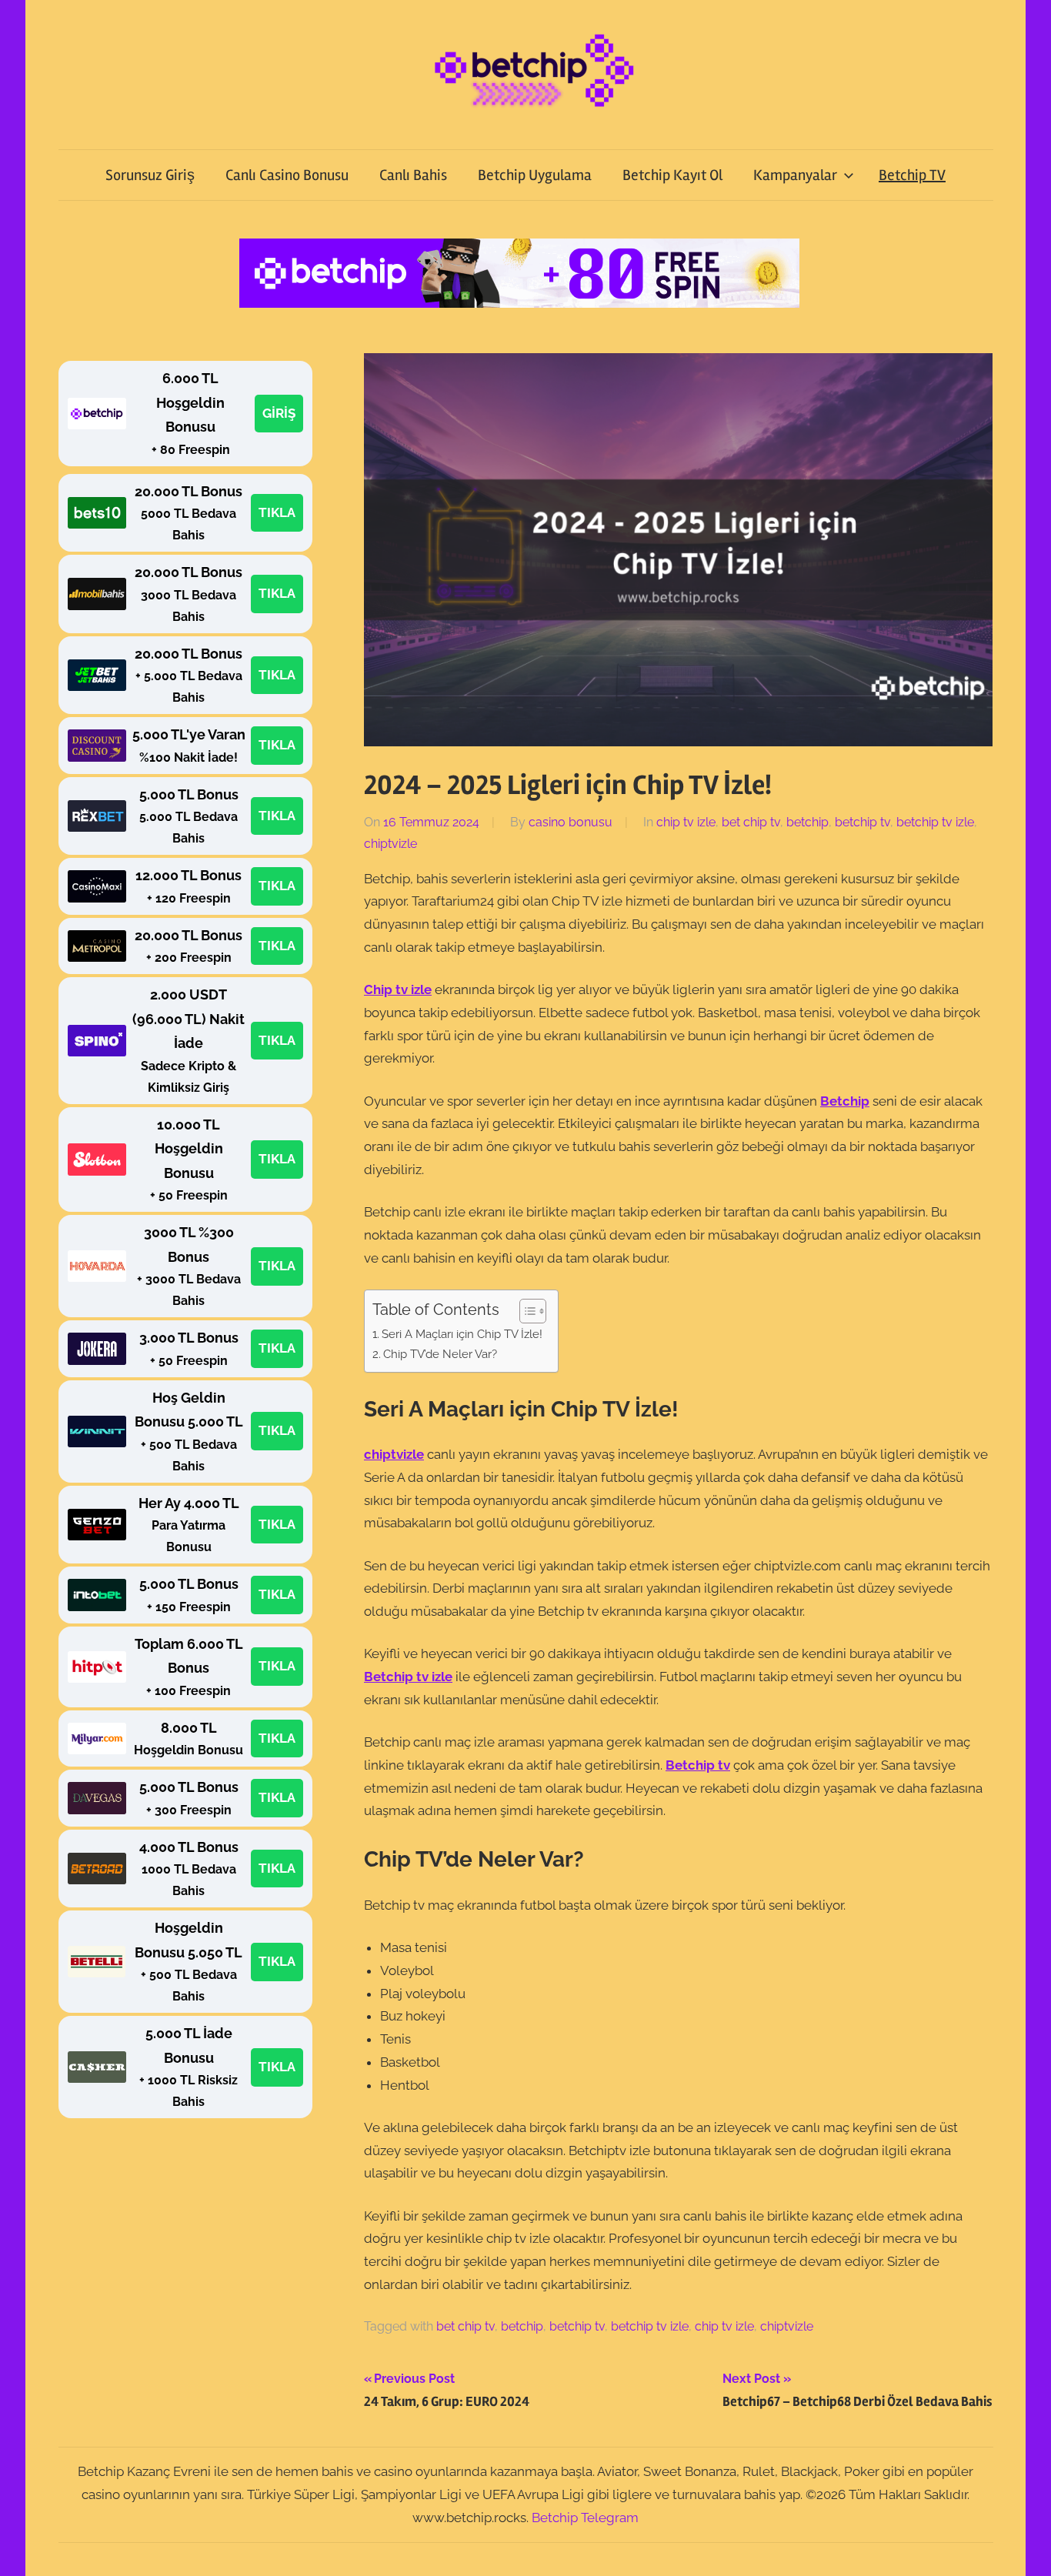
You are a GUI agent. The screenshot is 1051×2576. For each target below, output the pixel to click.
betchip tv (862, 822)
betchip (807, 822)
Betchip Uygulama (535, 175)
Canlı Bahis (413, 175)
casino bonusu (571, 822)
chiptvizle (390, 844)
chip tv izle (686, 822)
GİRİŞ (279, 413)
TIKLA (277, 512)
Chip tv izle (398, 989)
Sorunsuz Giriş (150, 175)
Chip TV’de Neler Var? (440, 1354)
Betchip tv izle (408, 1677)
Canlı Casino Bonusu (287, 175)
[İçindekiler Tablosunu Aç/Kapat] (525, 1311)
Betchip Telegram (585, 2518)
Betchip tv (698, 1765)
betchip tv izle (935, 822)
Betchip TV (912, 175)
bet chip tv (751, 822)
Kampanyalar (795, 175)
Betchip (845, 1101)
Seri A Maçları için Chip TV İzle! (462, 1334)
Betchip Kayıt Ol (672, 175)
